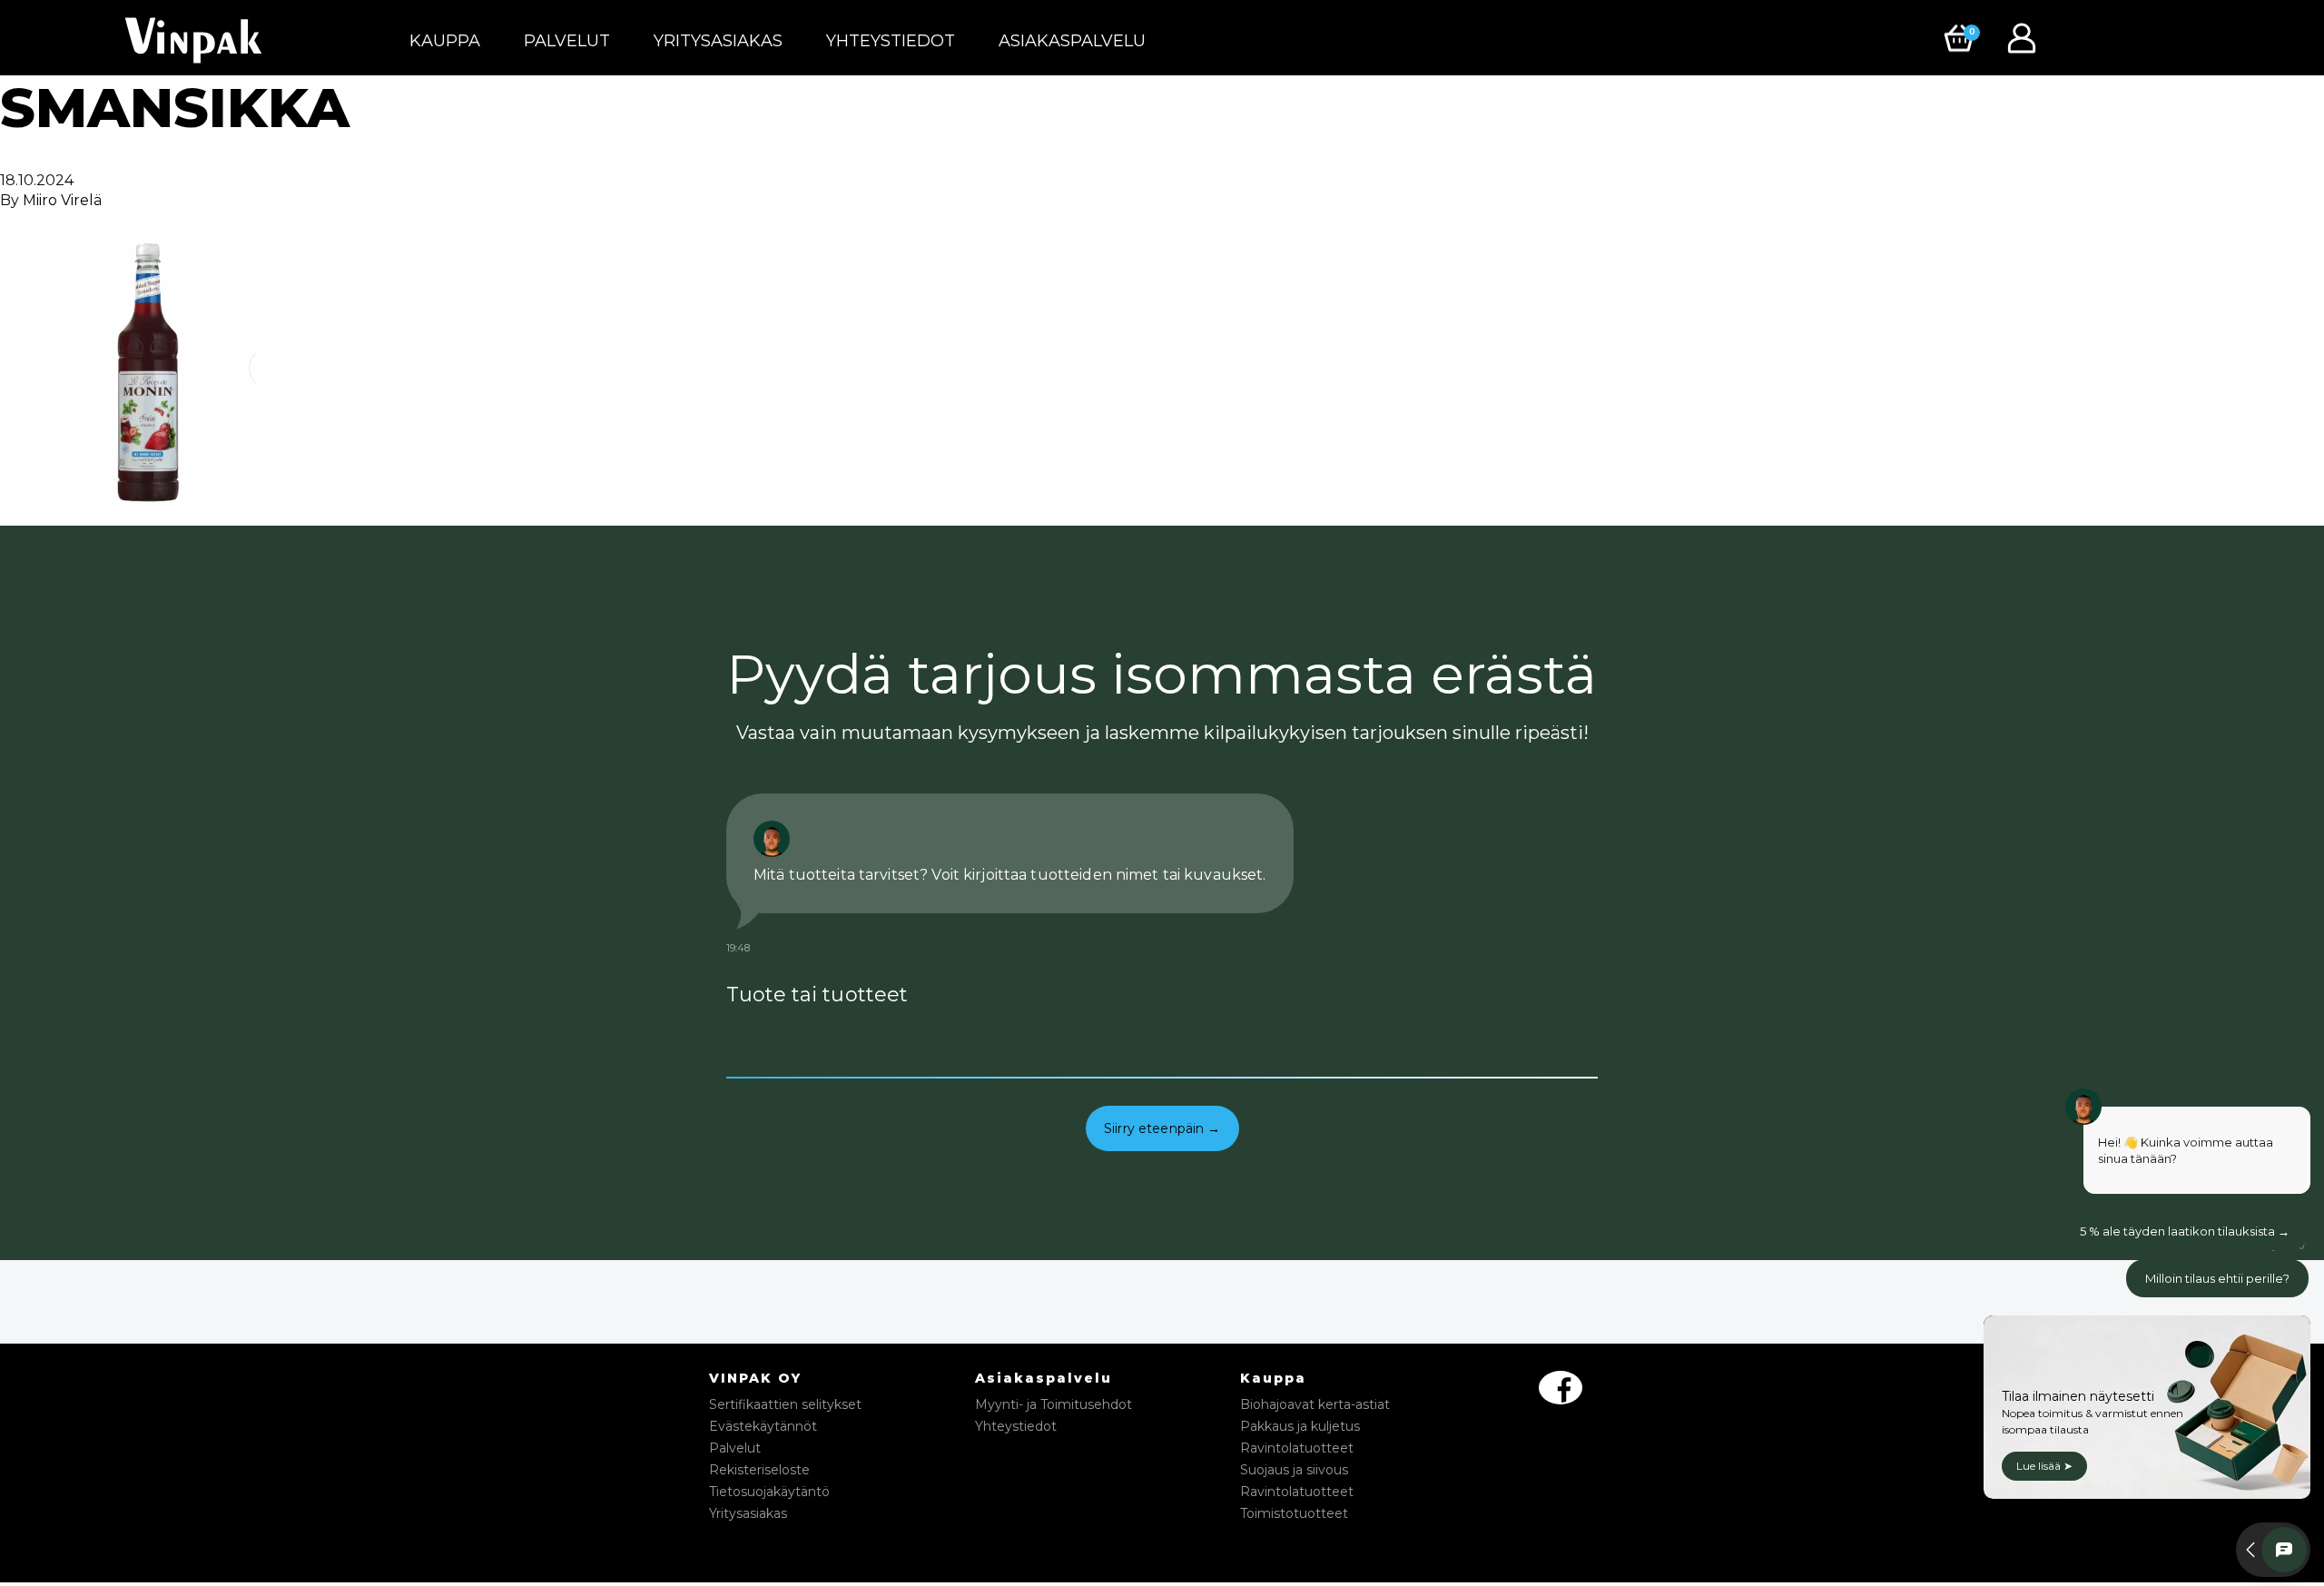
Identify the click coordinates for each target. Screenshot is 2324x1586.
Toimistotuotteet (1294, 1513)
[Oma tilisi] (2026, 37)
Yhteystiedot (891, 41)
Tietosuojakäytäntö (769, 1492)
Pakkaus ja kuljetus (1300, 1426)
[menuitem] (445, 41)
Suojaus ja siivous (1294, 1470)
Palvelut (567, 41)
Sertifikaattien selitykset (785, 1404)
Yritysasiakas (718, 41)
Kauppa (445, 41)
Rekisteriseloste (759, 1470)
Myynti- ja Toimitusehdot (1054, 1404)
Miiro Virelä (62, 200)
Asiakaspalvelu (1072, 41)
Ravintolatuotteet (1297, 1448)
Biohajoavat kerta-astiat (1315, 1404)
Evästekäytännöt (763, 1426)
